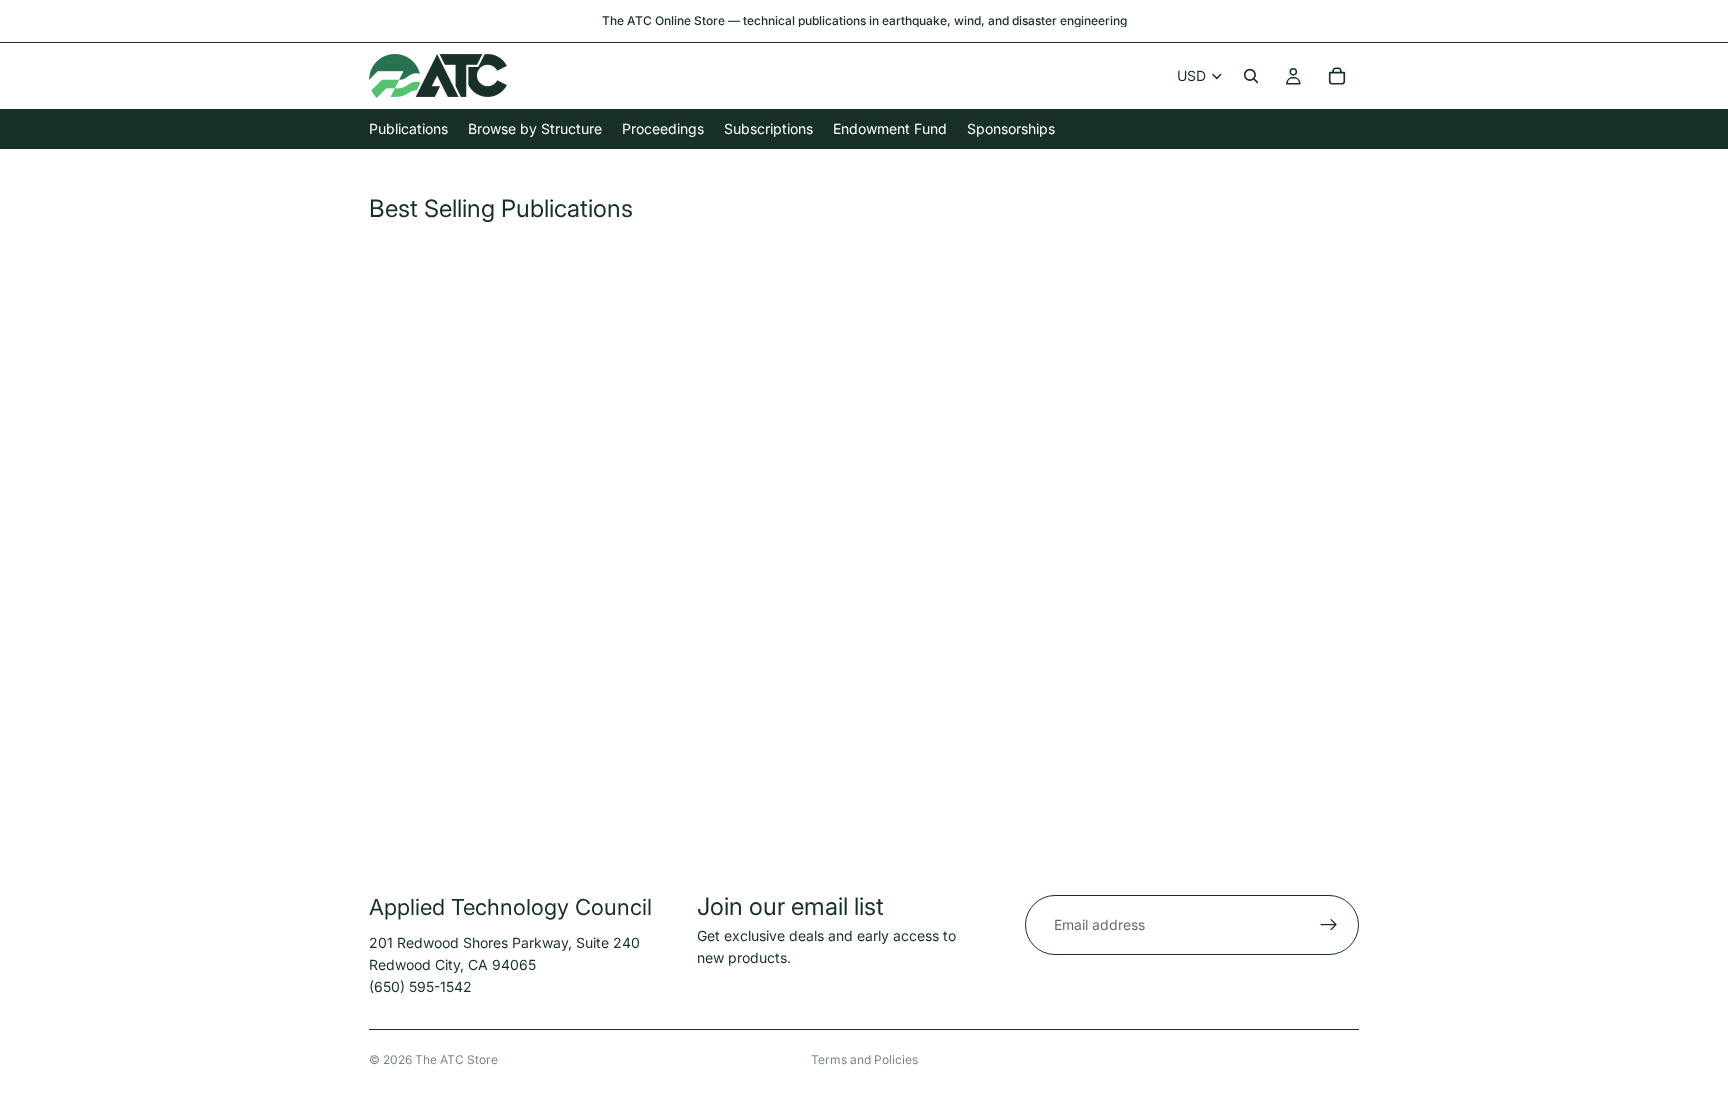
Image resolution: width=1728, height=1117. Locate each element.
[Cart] (1337, 76)
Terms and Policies (864, 1059)
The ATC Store (456, 1059)
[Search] (1251, 76)
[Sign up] (1329, 925)
